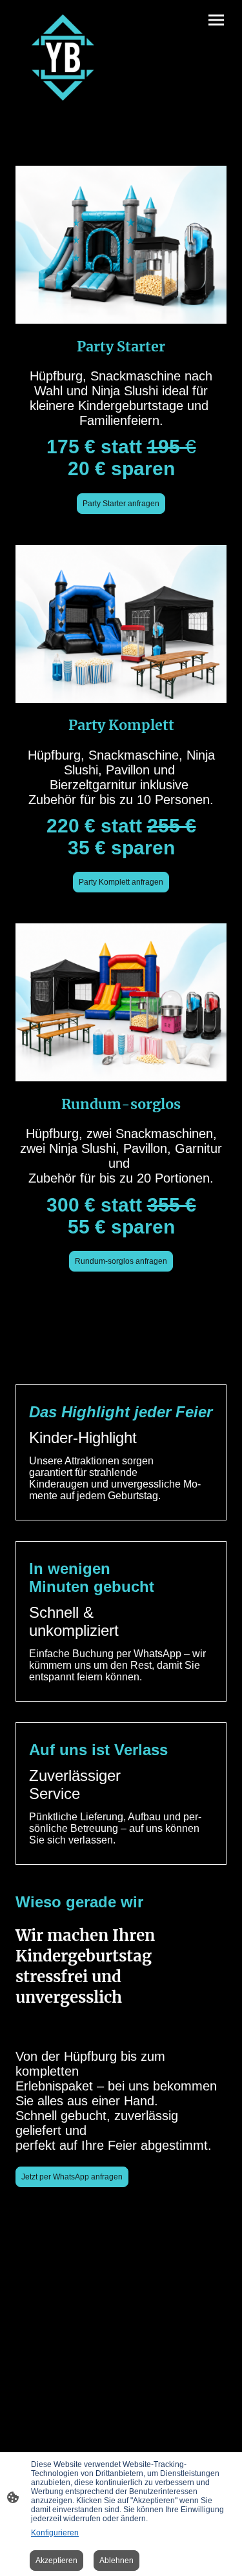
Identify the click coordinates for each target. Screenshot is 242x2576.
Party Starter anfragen (121, 504)
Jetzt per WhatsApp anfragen (72, 2177)
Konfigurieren (55, 2533)
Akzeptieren (56, 2561)
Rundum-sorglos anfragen (121, 1261)
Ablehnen (116, 2561)
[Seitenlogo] (63, 57)
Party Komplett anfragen (121, 882)
